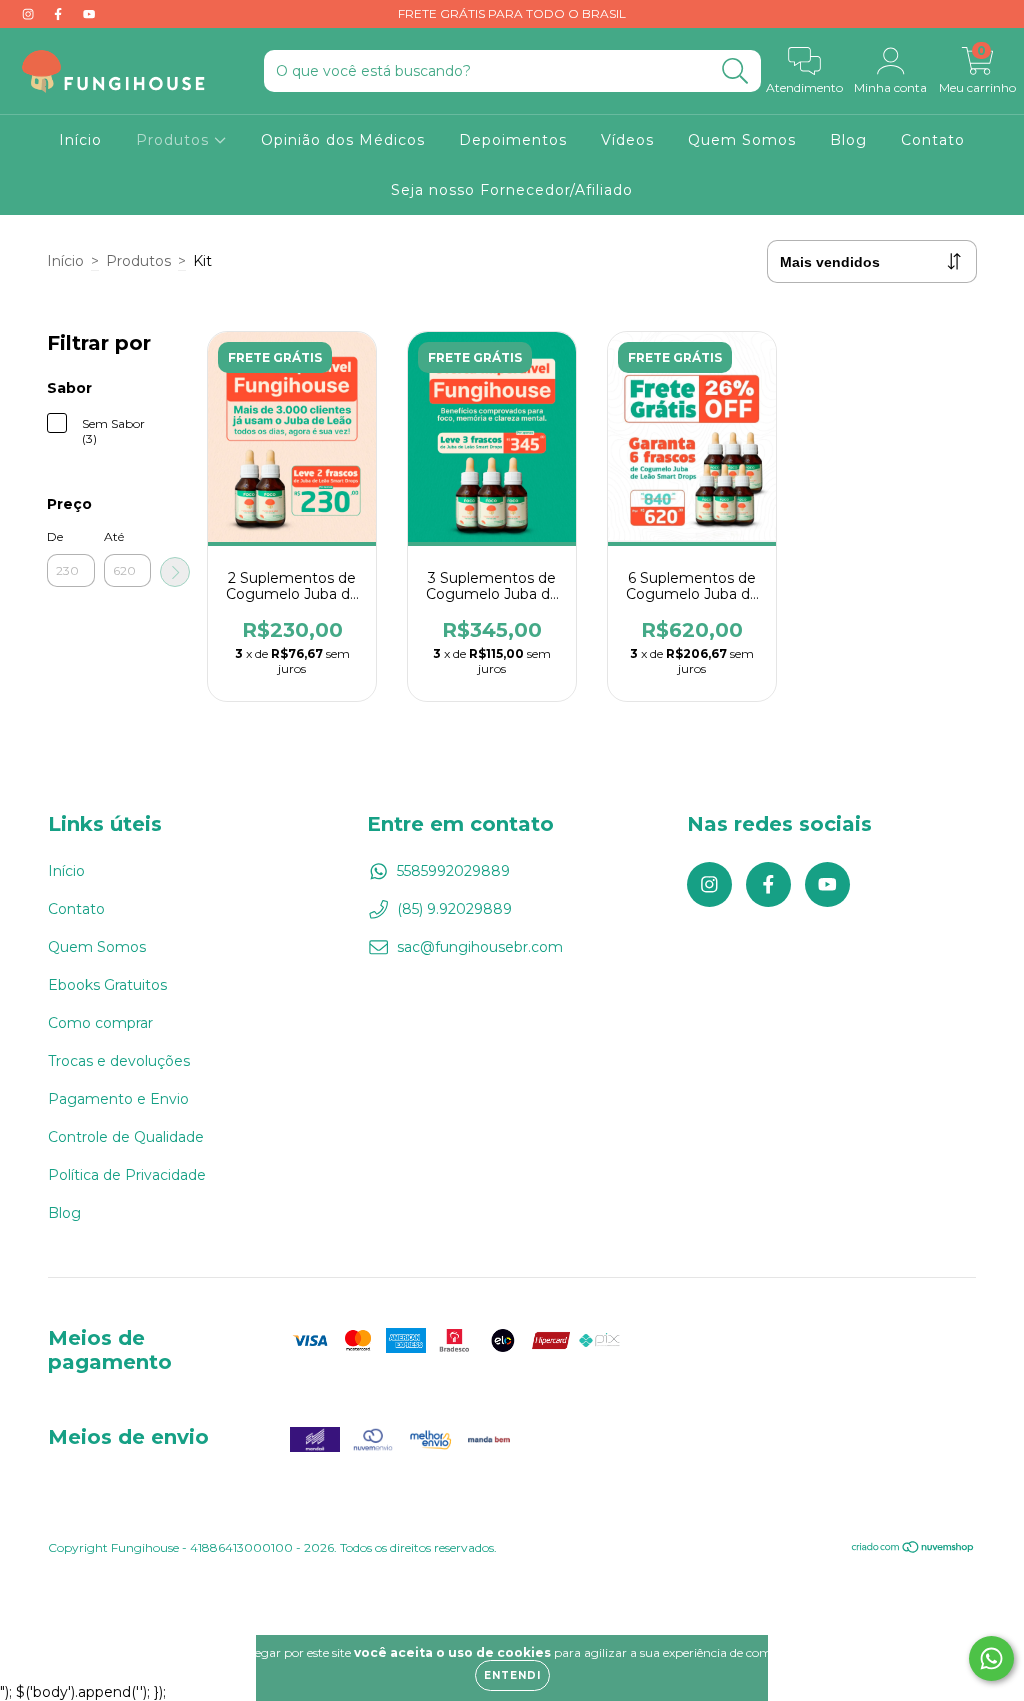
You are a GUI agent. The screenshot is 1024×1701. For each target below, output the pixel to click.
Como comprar (100, 1023)
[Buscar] (735, 71)
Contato (933, 140)
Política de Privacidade (127, 1175)
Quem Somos (742, 140)
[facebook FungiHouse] (60, 14)
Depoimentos (513, 140)
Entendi (512, 1675)
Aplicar (175, 572)
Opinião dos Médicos (343, 140)
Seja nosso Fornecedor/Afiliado (512, 190)
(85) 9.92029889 (454, 909)
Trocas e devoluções (119, 1061)
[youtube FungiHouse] (89, 14)
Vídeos (627, 140)
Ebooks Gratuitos (107, 985)
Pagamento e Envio (118, 1099)
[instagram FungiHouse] (30, 14)
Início (80, 140)
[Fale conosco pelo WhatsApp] (991, 1658)
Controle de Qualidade (126, 1137)
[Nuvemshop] (913, 1549)
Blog (848, 140)
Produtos (175, 140)
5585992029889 (453, 871)
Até (114, 536)
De (55, 536)
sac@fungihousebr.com (480, 947)
